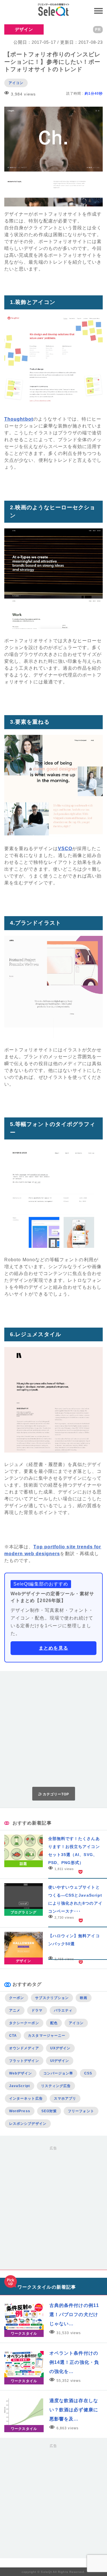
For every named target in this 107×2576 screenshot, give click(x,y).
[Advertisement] (53, 1729)
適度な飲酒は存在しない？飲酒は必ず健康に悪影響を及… (74, 2410)
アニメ (15, 2010)
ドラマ (37, 2010)
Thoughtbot (19, 419)
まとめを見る (53, 1648)
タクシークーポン (24, 2023)
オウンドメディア (24, 2048)
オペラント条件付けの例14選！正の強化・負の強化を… (74, 2362)
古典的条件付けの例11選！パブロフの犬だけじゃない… (74, 2315)
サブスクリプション (52, 1998)
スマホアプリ (65, 2098)
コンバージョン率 (58, 2073)
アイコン (16, 83)
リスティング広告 (56, 2086)
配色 (54, 2023)
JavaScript (20, 2086)
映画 (84, 1998)
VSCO (65, 849)
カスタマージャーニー (47, 2036)
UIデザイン (60, 2061)
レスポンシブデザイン (28, 2124)
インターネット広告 (26, 2098)
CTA (13, 2036)
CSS (88, 2073)
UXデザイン (60, 2048)
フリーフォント (81, 2111)
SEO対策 (49, 2111)
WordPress (20, 2111)
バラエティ (63, 2010)
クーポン (17, 1998)
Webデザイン (21, 2073)
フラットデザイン (24, 2061)
